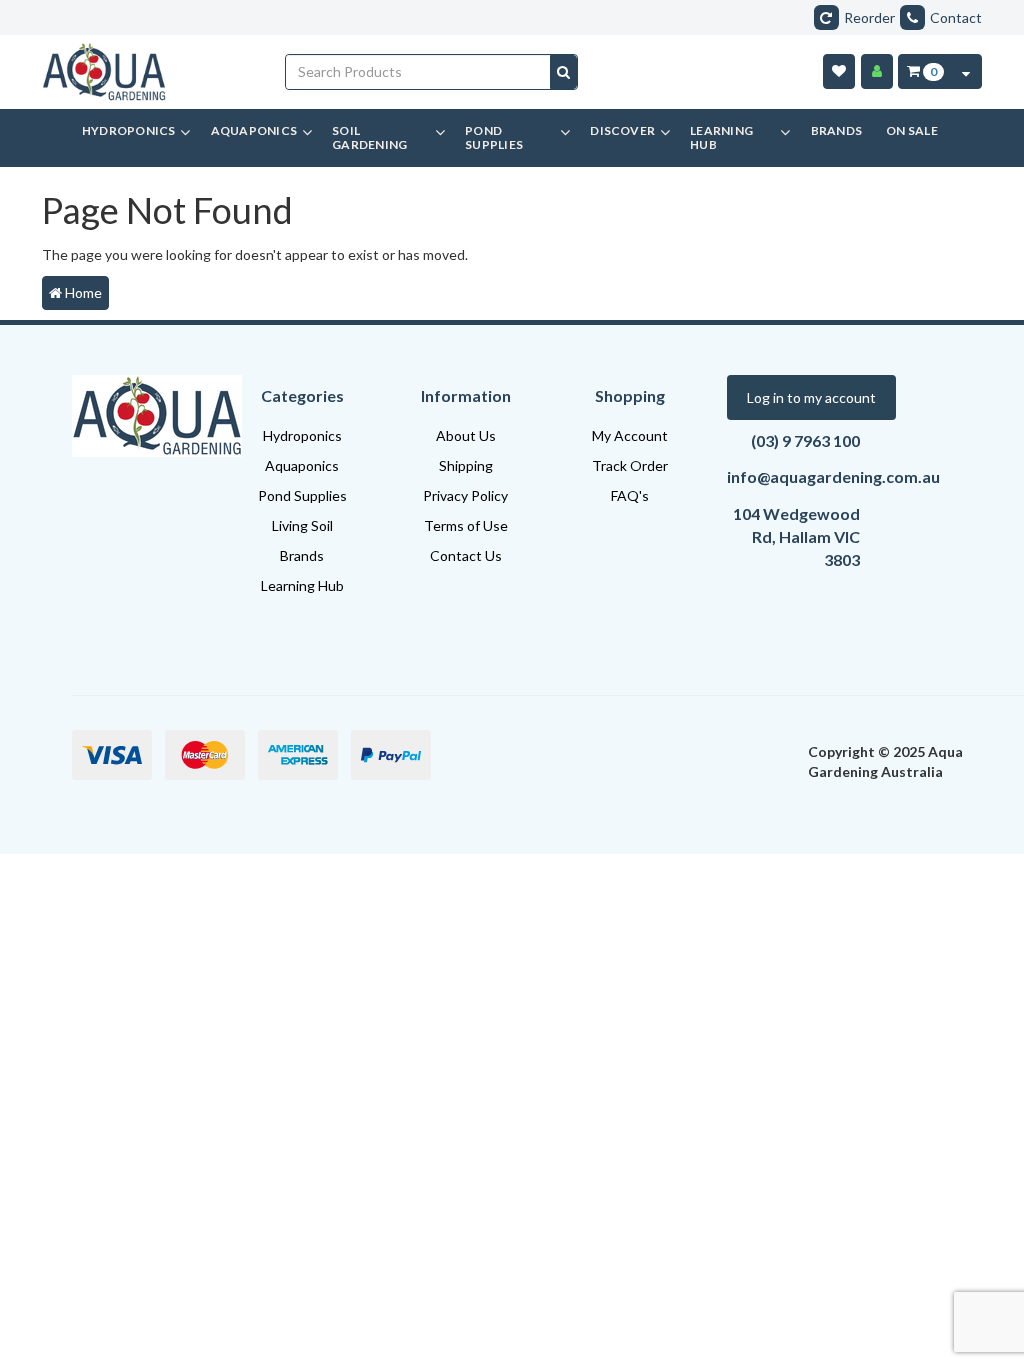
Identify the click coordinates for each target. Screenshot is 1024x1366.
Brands (302, 555)
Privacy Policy (465, 495)
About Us (466, 435)
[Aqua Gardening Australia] (148, 72)
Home (82, 292)
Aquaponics (302, 465)
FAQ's (630, 495)
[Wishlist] (839, 71)
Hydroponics (302, 435)
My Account (630, 435)
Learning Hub (302, 585)
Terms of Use (466, 525)
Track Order (630, 465)
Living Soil (302, 525)
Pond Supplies (302, 495)
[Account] (877, 71)
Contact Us (466, 555)
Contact (956, 17)
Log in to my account (811, 397)
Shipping (466, 465)
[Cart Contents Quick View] (966, 71)
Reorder (869, 17)
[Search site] (563, 72)
